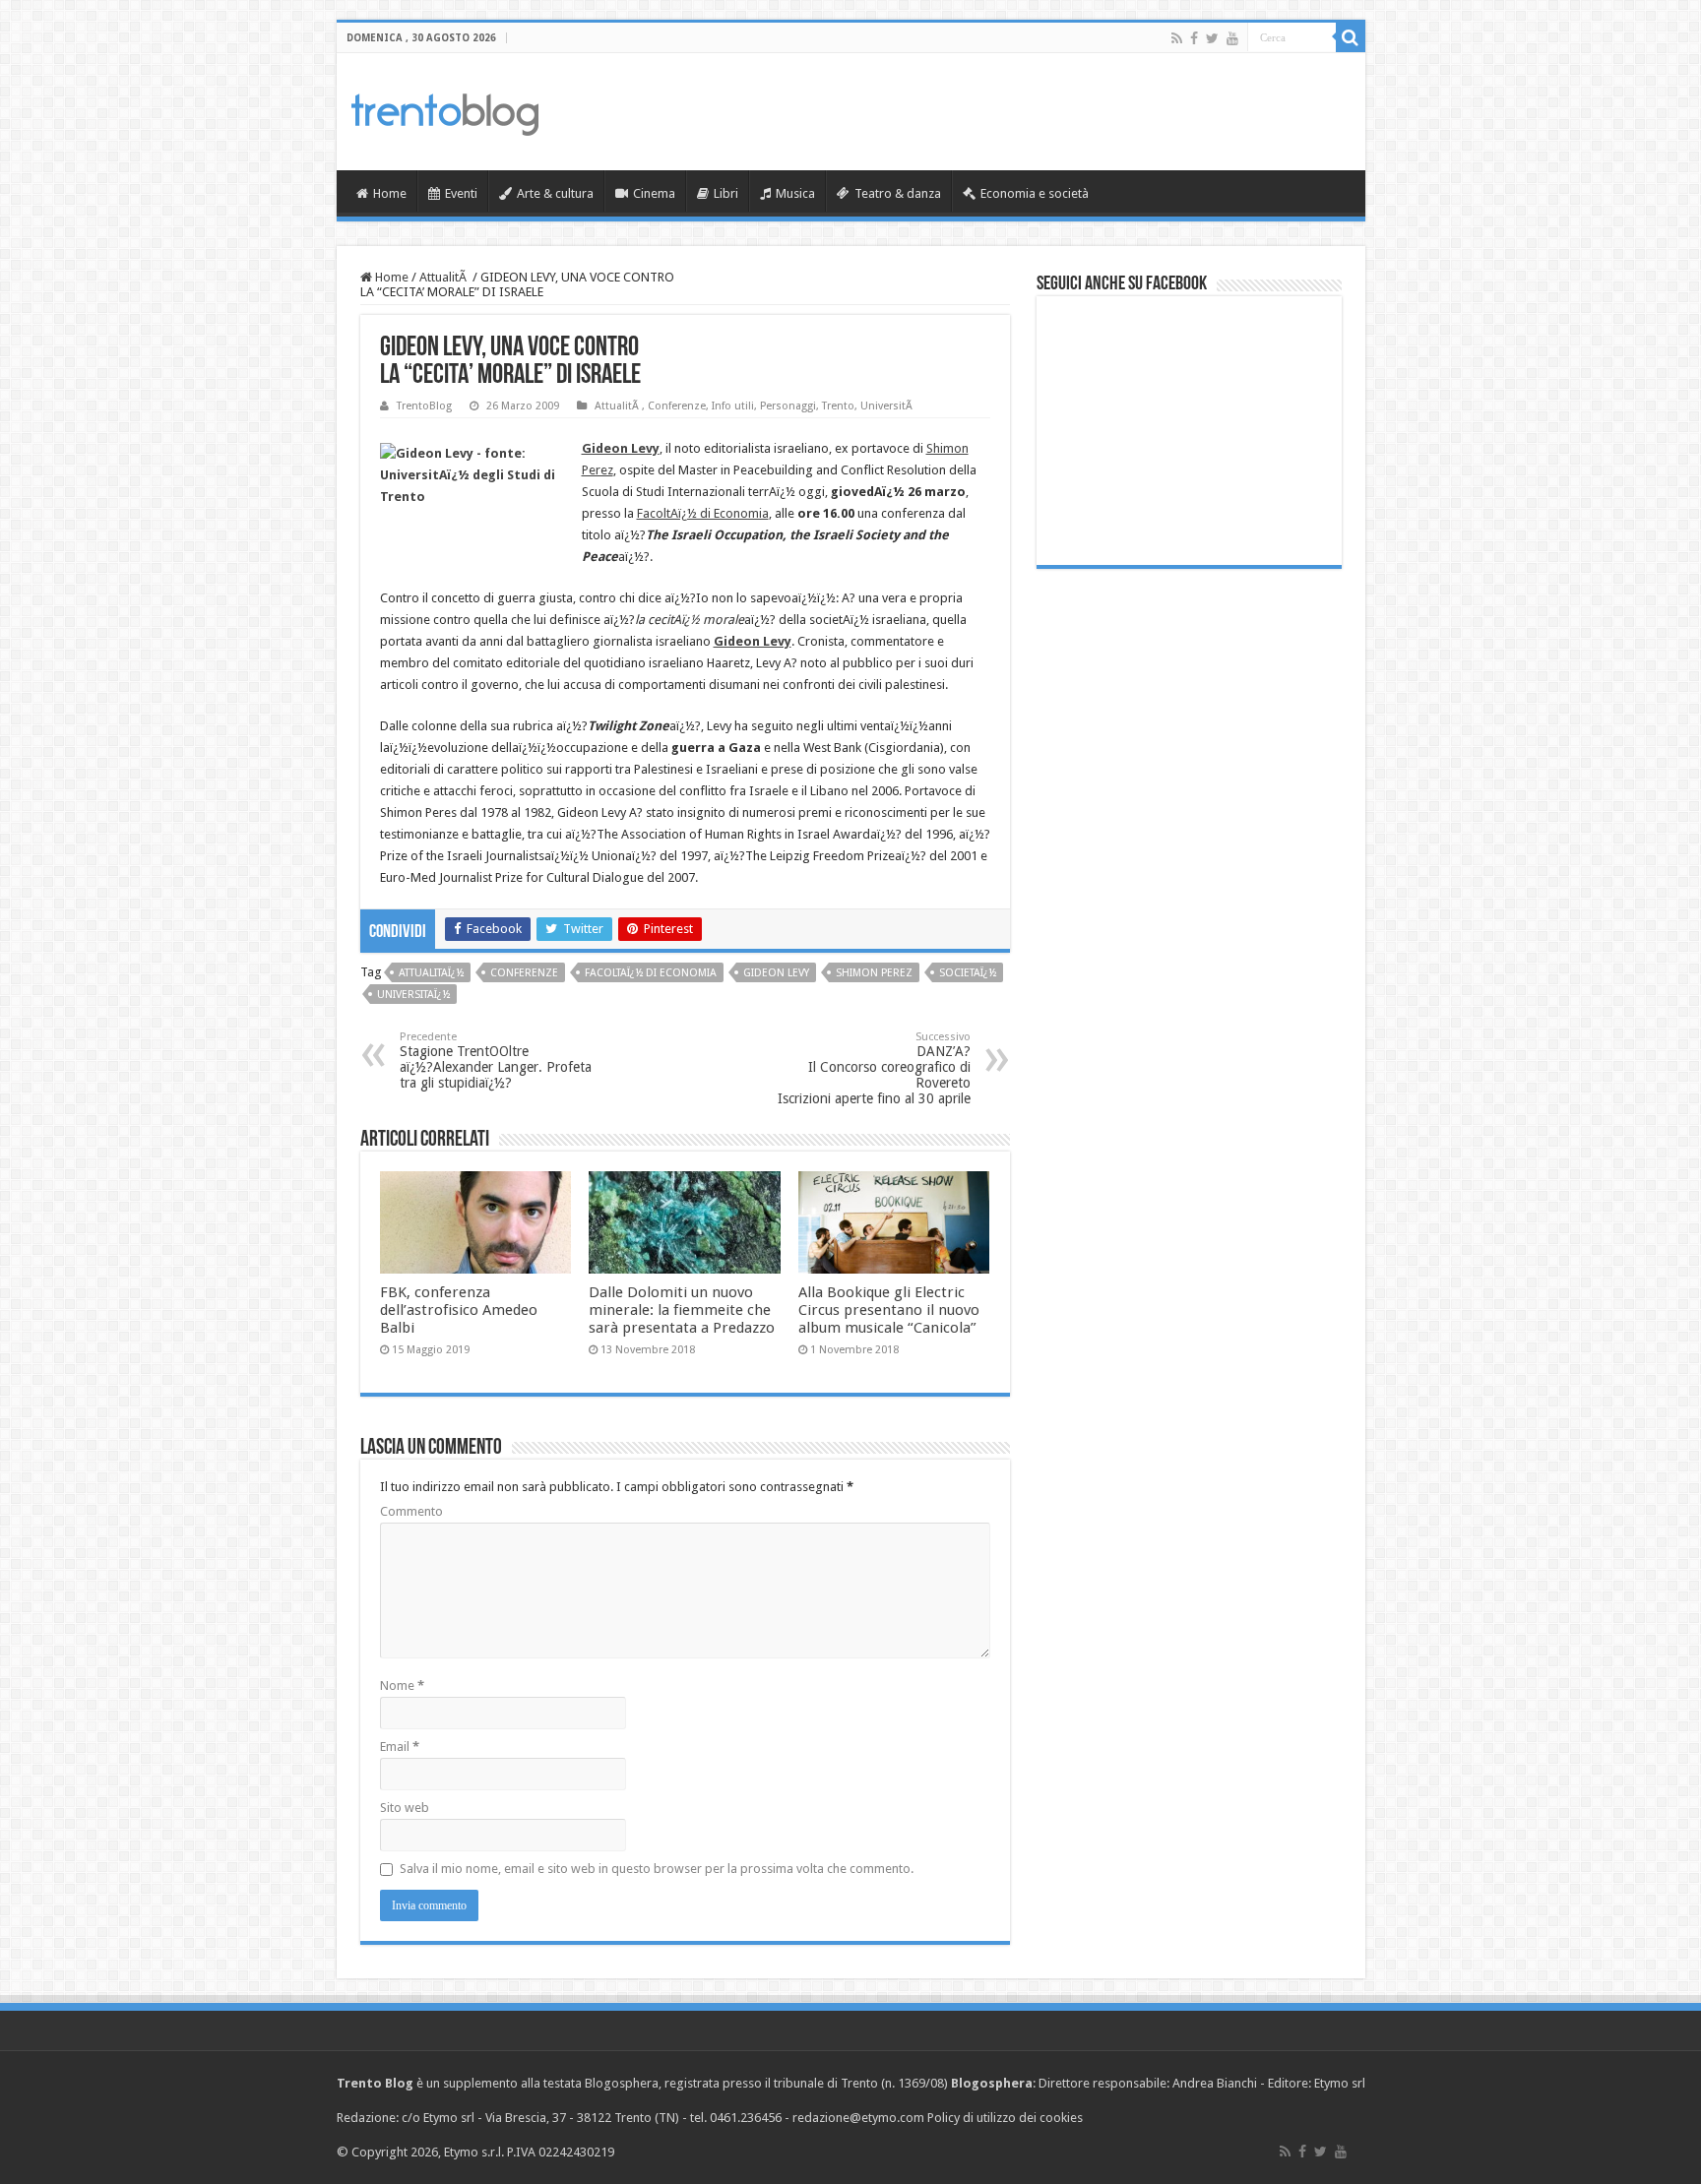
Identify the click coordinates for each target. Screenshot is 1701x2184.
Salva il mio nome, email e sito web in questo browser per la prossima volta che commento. (657, 1869)
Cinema (654, 193)
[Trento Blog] (445, 111)
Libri (726, 193)
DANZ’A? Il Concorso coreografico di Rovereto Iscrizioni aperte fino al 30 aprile (874, 1068)
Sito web (405, 1808)
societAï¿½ (968, 973)
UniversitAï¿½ (413, 995)
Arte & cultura (555, 193)
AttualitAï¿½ (431, 973)
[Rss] (1177, 38)
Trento (838, 406)
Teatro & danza (898, 193)
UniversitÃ (888, 406)
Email (400, 1747)
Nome (402, 1685)
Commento (411, 1511)
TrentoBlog (424, 406)
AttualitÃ (444, 277)
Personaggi (788, 406)
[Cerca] (1351, 37)
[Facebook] (1194, 38)
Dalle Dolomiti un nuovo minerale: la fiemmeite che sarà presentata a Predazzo (682, 1310)
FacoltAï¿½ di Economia (703, 513)
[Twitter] (1212, 38)
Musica (795, 193)
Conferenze (677, 406)
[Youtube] (1232, 38)
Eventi (461, 193)
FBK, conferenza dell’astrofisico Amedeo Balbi (459, 1310)
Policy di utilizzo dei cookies (1005, 2118)
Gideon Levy (776, 973)
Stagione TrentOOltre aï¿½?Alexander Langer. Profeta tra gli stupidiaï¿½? (496, 1061)
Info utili (733, 406)
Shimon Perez (874, 973)
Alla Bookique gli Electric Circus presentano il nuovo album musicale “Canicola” (889, 1310)
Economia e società (1035, 193)
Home (390, 193)
